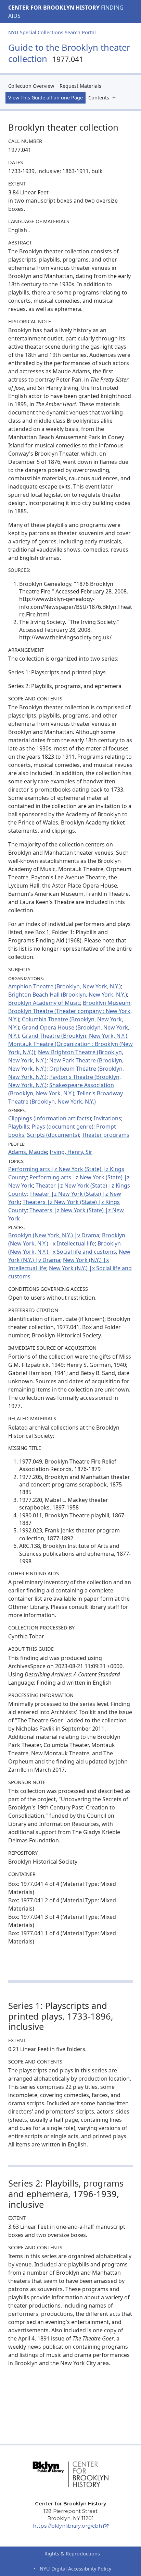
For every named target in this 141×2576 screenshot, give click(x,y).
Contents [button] (99, 98)
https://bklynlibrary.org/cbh (67, 2526)
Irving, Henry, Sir (71, 1152)
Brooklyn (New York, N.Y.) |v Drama (54, 1235)
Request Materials (80, 86)
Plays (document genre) (63, 1127)
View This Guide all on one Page (46, 98)
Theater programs (106, 1135)
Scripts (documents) (53, 1135)
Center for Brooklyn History (54, 8)
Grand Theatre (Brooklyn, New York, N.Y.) (75, 1036)
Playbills (19, 1127)
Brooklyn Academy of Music (44, 1003)
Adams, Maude (28, 1152)
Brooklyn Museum (107, 1003)
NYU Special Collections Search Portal (52, 32)
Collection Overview (31, 86)
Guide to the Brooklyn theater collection (69, 53)
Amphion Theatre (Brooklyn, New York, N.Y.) (65, 986)
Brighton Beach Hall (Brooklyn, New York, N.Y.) (68, 995)
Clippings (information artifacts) (50, 1118)
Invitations (107, 1118)
